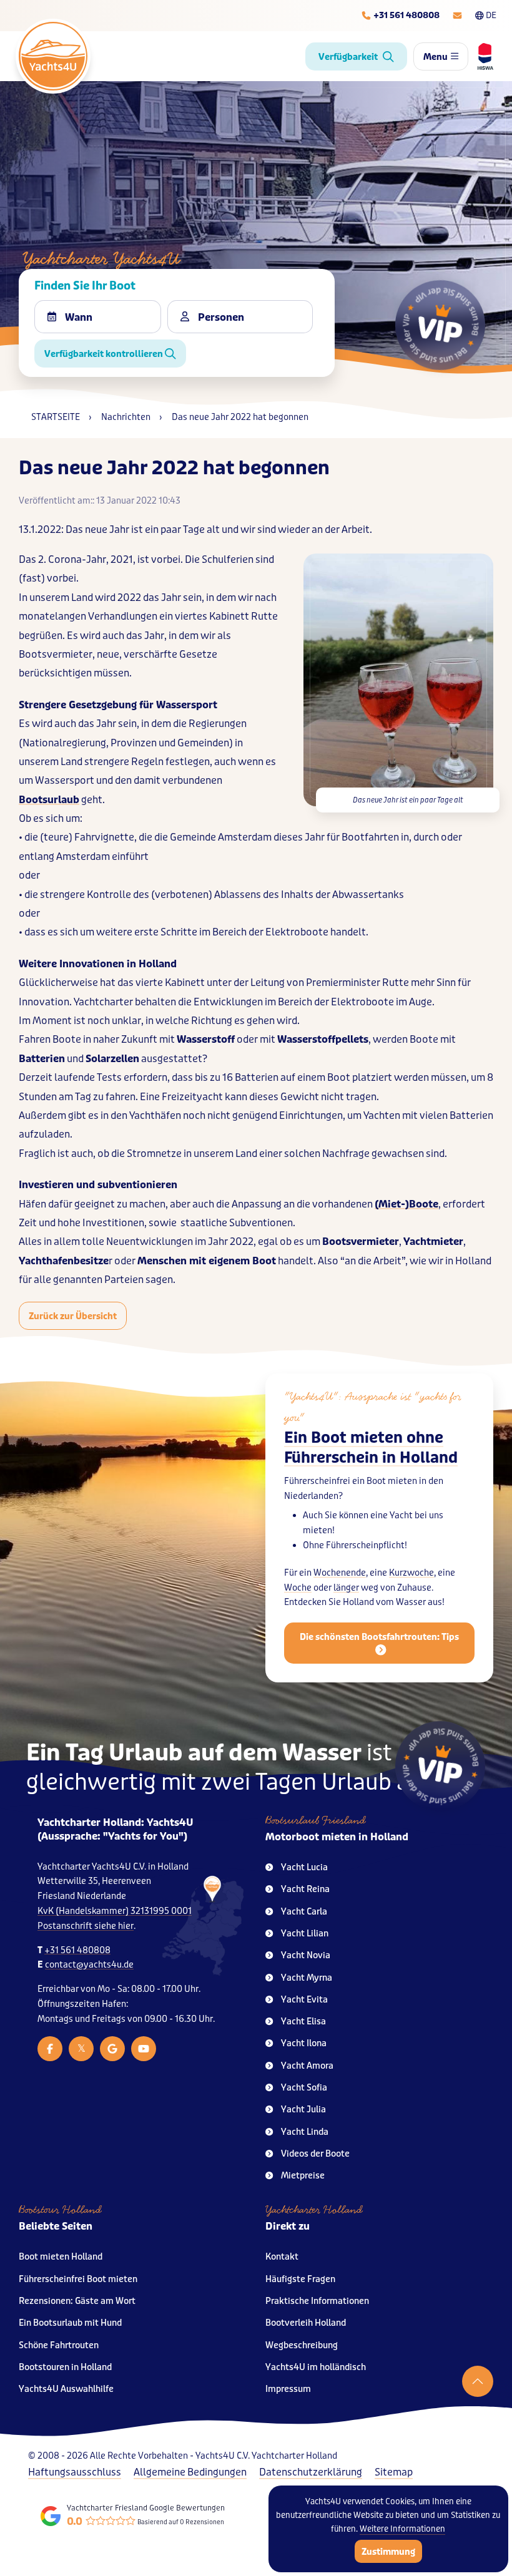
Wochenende (340, 1573)
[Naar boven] (478, 2381)
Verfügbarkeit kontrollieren (105, 354)
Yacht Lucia (304, 1867)
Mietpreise (303, 2176)
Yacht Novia (306, 1955)
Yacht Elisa (303, 2022)
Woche (298, 1588)
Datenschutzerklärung (311, 2472)
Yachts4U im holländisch (316, 2367)
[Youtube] (144, 2049)
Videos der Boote (315, 2154)
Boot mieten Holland (61, 2257)
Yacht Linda (305, 2132)
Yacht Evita (304, 2000)
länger (346, 1588)
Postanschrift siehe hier (86, 1926)
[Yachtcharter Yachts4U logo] (53, 56)
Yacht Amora (307, 2066)
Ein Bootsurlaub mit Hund (70, 2323)
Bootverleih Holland (306, 2323)
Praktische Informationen (317, 2301)
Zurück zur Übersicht (73, 1316)
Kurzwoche (411, 1573)
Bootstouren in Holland (65, 2367)
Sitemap (394, 2472)
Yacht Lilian (305, 1934)
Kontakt (282, 2257)
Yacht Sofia (304, 2088)
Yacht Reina (305, 1889)
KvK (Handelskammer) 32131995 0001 (115, 1911)
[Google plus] (112, 2049)
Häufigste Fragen (300, 2279)
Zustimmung (388, 2552)
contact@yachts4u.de (89, 1965)
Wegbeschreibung (302, 2345)
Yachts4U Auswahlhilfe (66, 2389)
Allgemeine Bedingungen (190, 2472)
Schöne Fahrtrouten (59, 2345)
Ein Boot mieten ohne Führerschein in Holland (371, 1448)
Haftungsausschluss (75, 2472)
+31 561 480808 (77, 1950)
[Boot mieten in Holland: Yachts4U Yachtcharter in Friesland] (203, 1926)
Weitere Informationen (402, 2529)
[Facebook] (50, 2049)
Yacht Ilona (304, 2043)
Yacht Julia (303, 2110)
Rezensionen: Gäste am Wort (77, 2301)
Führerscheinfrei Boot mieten (78, 2279)
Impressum (288, 2389)
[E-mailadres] (457, 16)
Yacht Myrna (307, 1978)
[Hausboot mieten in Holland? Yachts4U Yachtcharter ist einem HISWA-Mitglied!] (481, 56)
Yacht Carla (304, 1912)
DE (491, 15)
